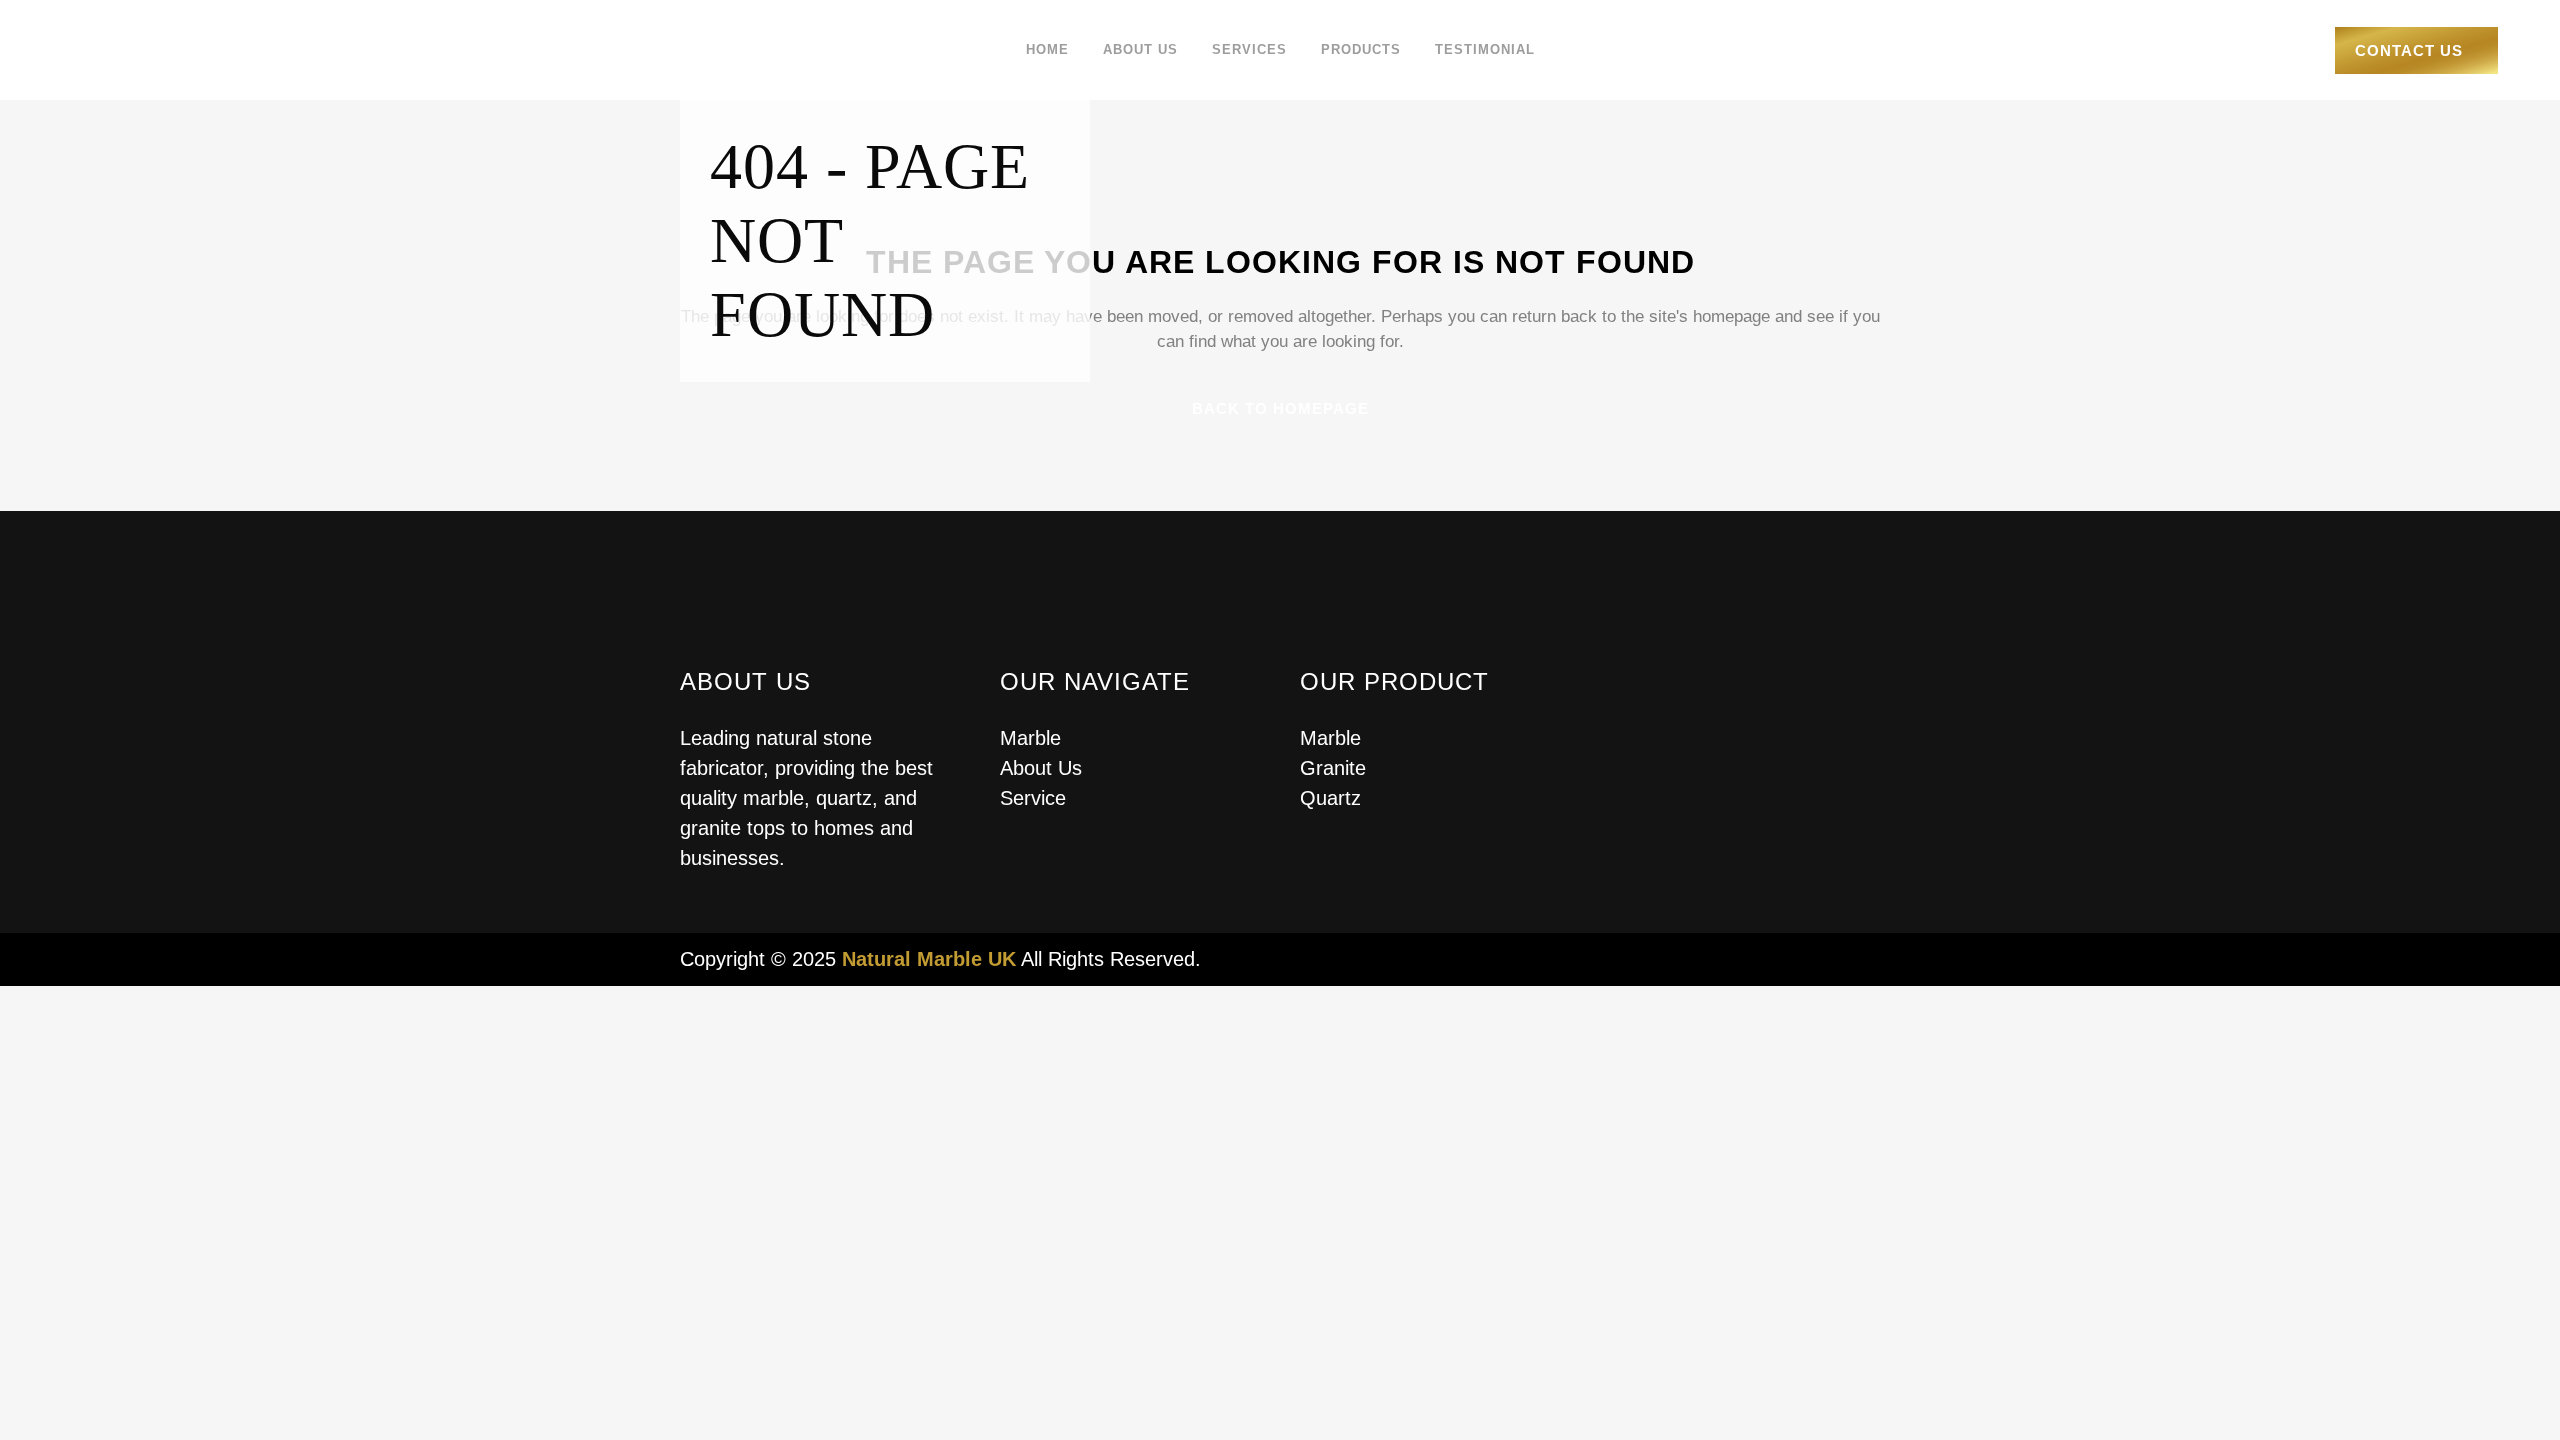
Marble (1030, 738)
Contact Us (2409, 50)
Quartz (1330, 798)
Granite (1333, 768)
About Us (1041, 768)
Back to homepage (1280, 408)
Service (1033, 798)
